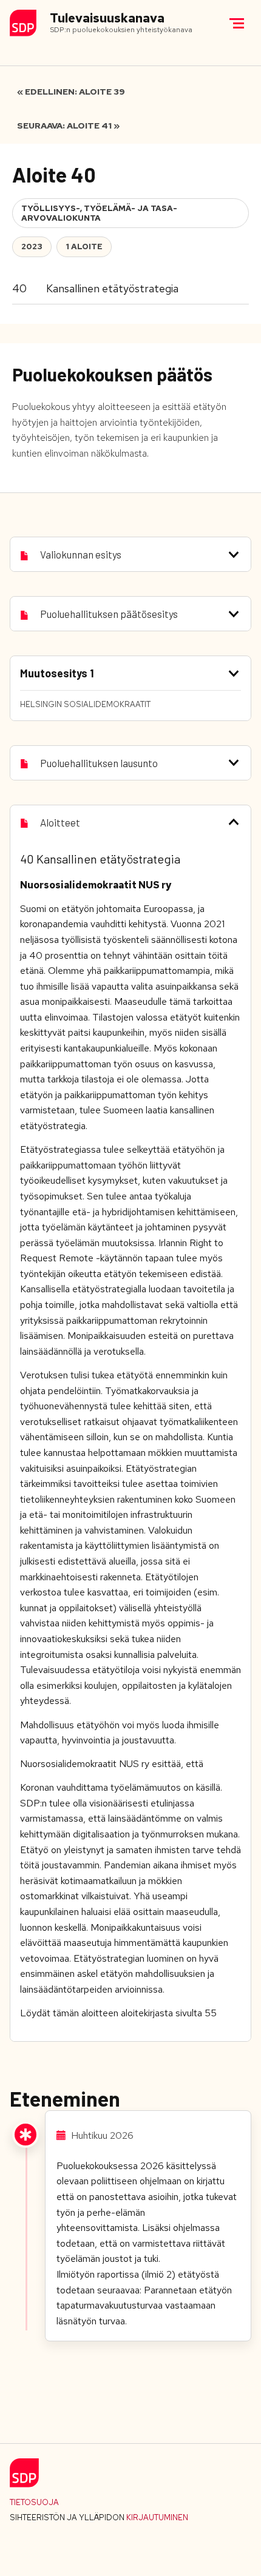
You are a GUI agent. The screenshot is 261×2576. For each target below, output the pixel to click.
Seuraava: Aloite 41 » (68, 126)
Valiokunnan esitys (81, 554)
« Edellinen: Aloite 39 (71, 92)
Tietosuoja (34, 2502)
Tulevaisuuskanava (107, 18)
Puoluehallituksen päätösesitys (109, 614)
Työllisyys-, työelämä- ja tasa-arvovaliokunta (99, 213)
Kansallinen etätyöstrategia (112, 288)
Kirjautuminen (157, 2517)
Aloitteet (60, 822)
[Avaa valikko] (237, 23)
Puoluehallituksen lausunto (99, 763)
